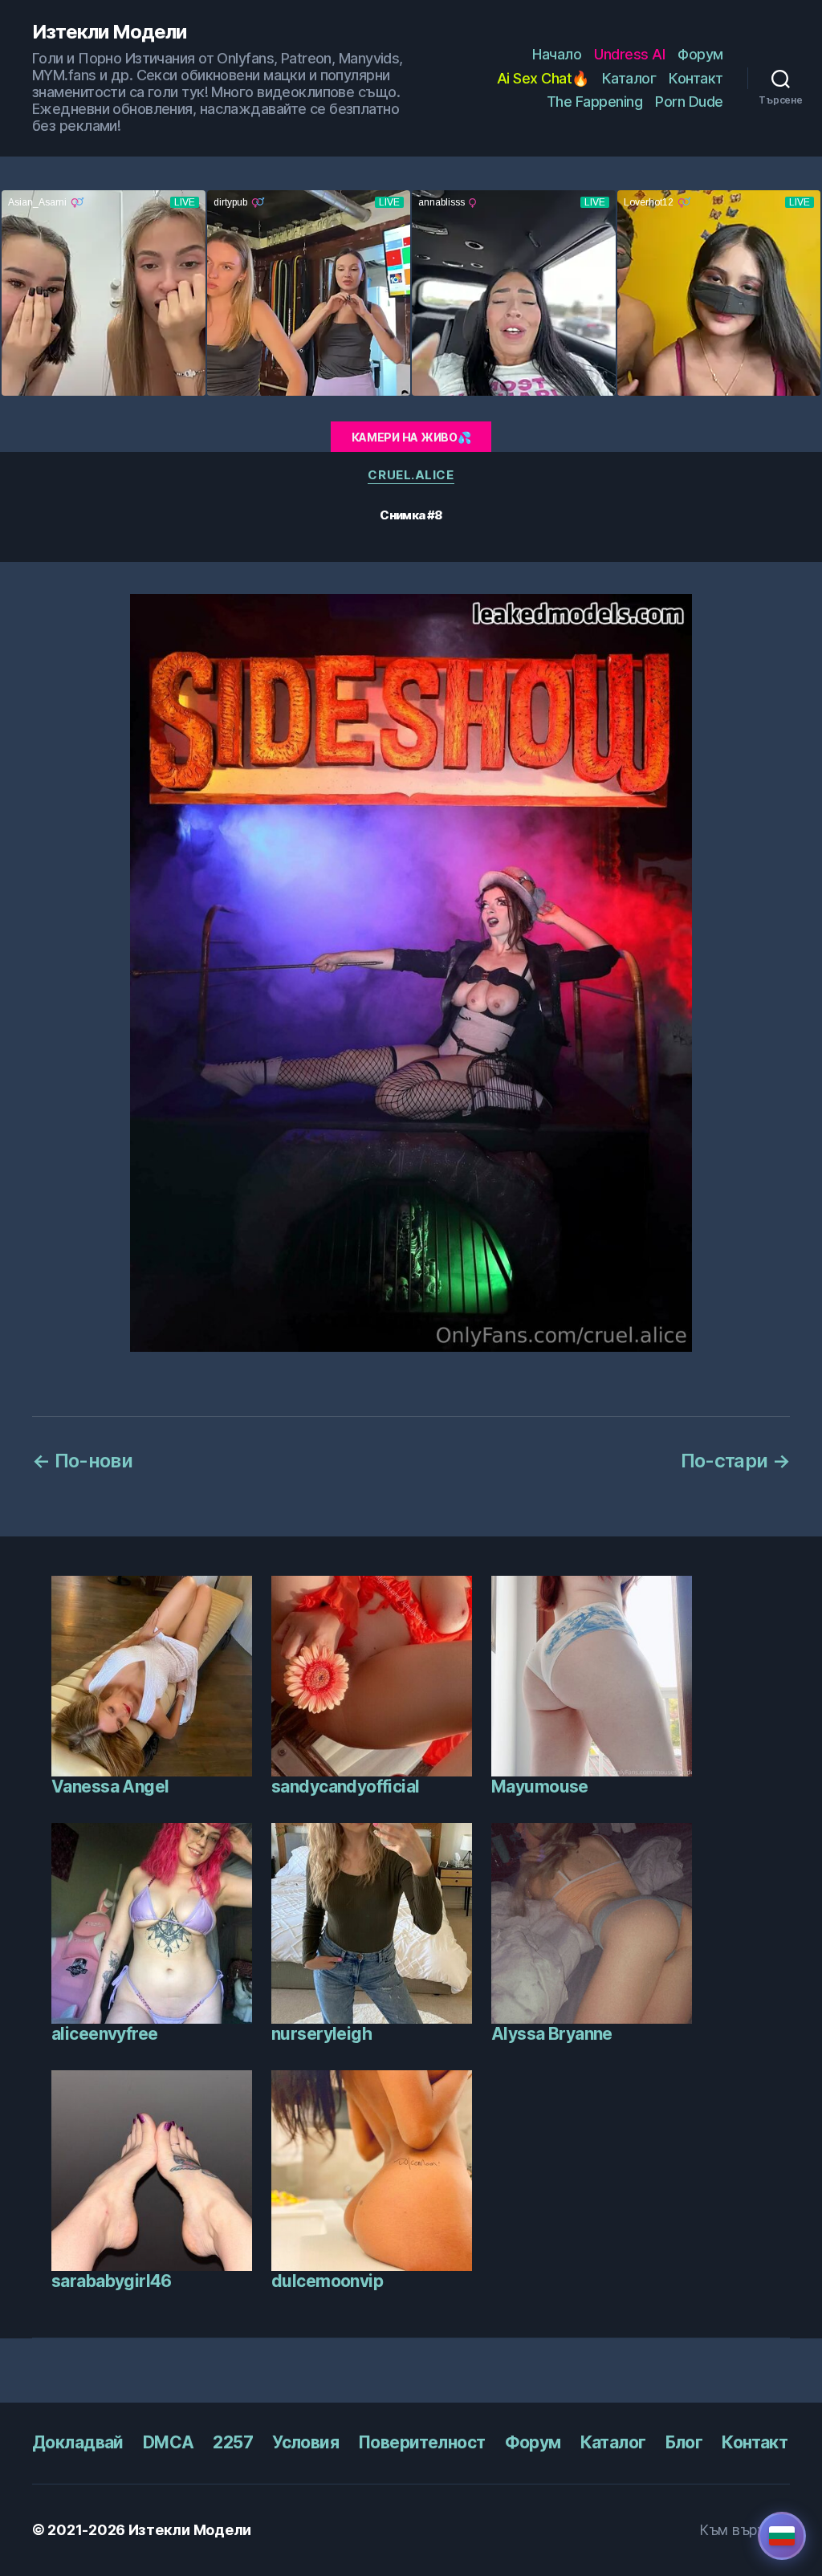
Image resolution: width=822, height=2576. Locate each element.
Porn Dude (689, 102)
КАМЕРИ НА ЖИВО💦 (411, 437)
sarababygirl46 (112, 2281)
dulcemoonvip (327, 2281)
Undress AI (629, 54)
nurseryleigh (321, 2034)
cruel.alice (411, 475)
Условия (305, 2442)
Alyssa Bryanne (552, 2034)
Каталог (629, 78)
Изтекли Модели (109, 32)
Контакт (696, 78)
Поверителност (421, 2442)
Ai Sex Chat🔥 (543, 78)
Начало (557, 54)
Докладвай (78, 2442)
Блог (684, 2442)
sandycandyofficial (346, 1787)
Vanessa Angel (110, 1787)
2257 (233, 2442)
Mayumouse (540, 1787)
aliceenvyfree (104, 2034)
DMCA (169, 2442)
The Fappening (595, 102)
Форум (700, 54)
